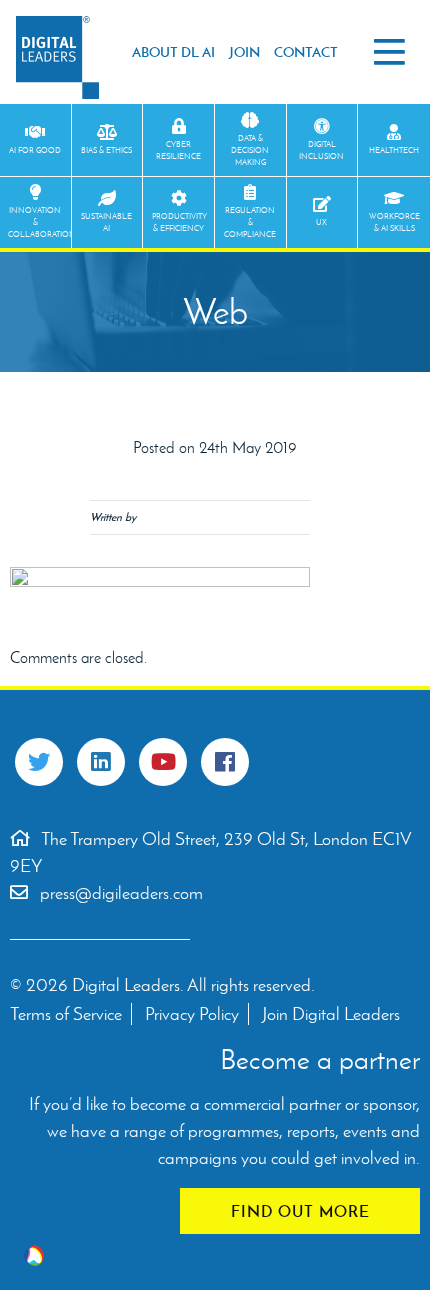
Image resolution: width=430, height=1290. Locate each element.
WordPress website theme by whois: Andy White (34, 1255)
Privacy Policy (192, 1014)
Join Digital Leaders (331, 1014)
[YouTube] (163, 762)
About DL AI (173, 52)
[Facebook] (225, 762)
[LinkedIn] (101, 762)
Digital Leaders (57, 57)
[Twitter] (39, 762)
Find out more (300, 1211)
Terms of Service (66, 1014)
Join (244, 52)
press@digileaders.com (121, 893)
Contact (306, 52)
